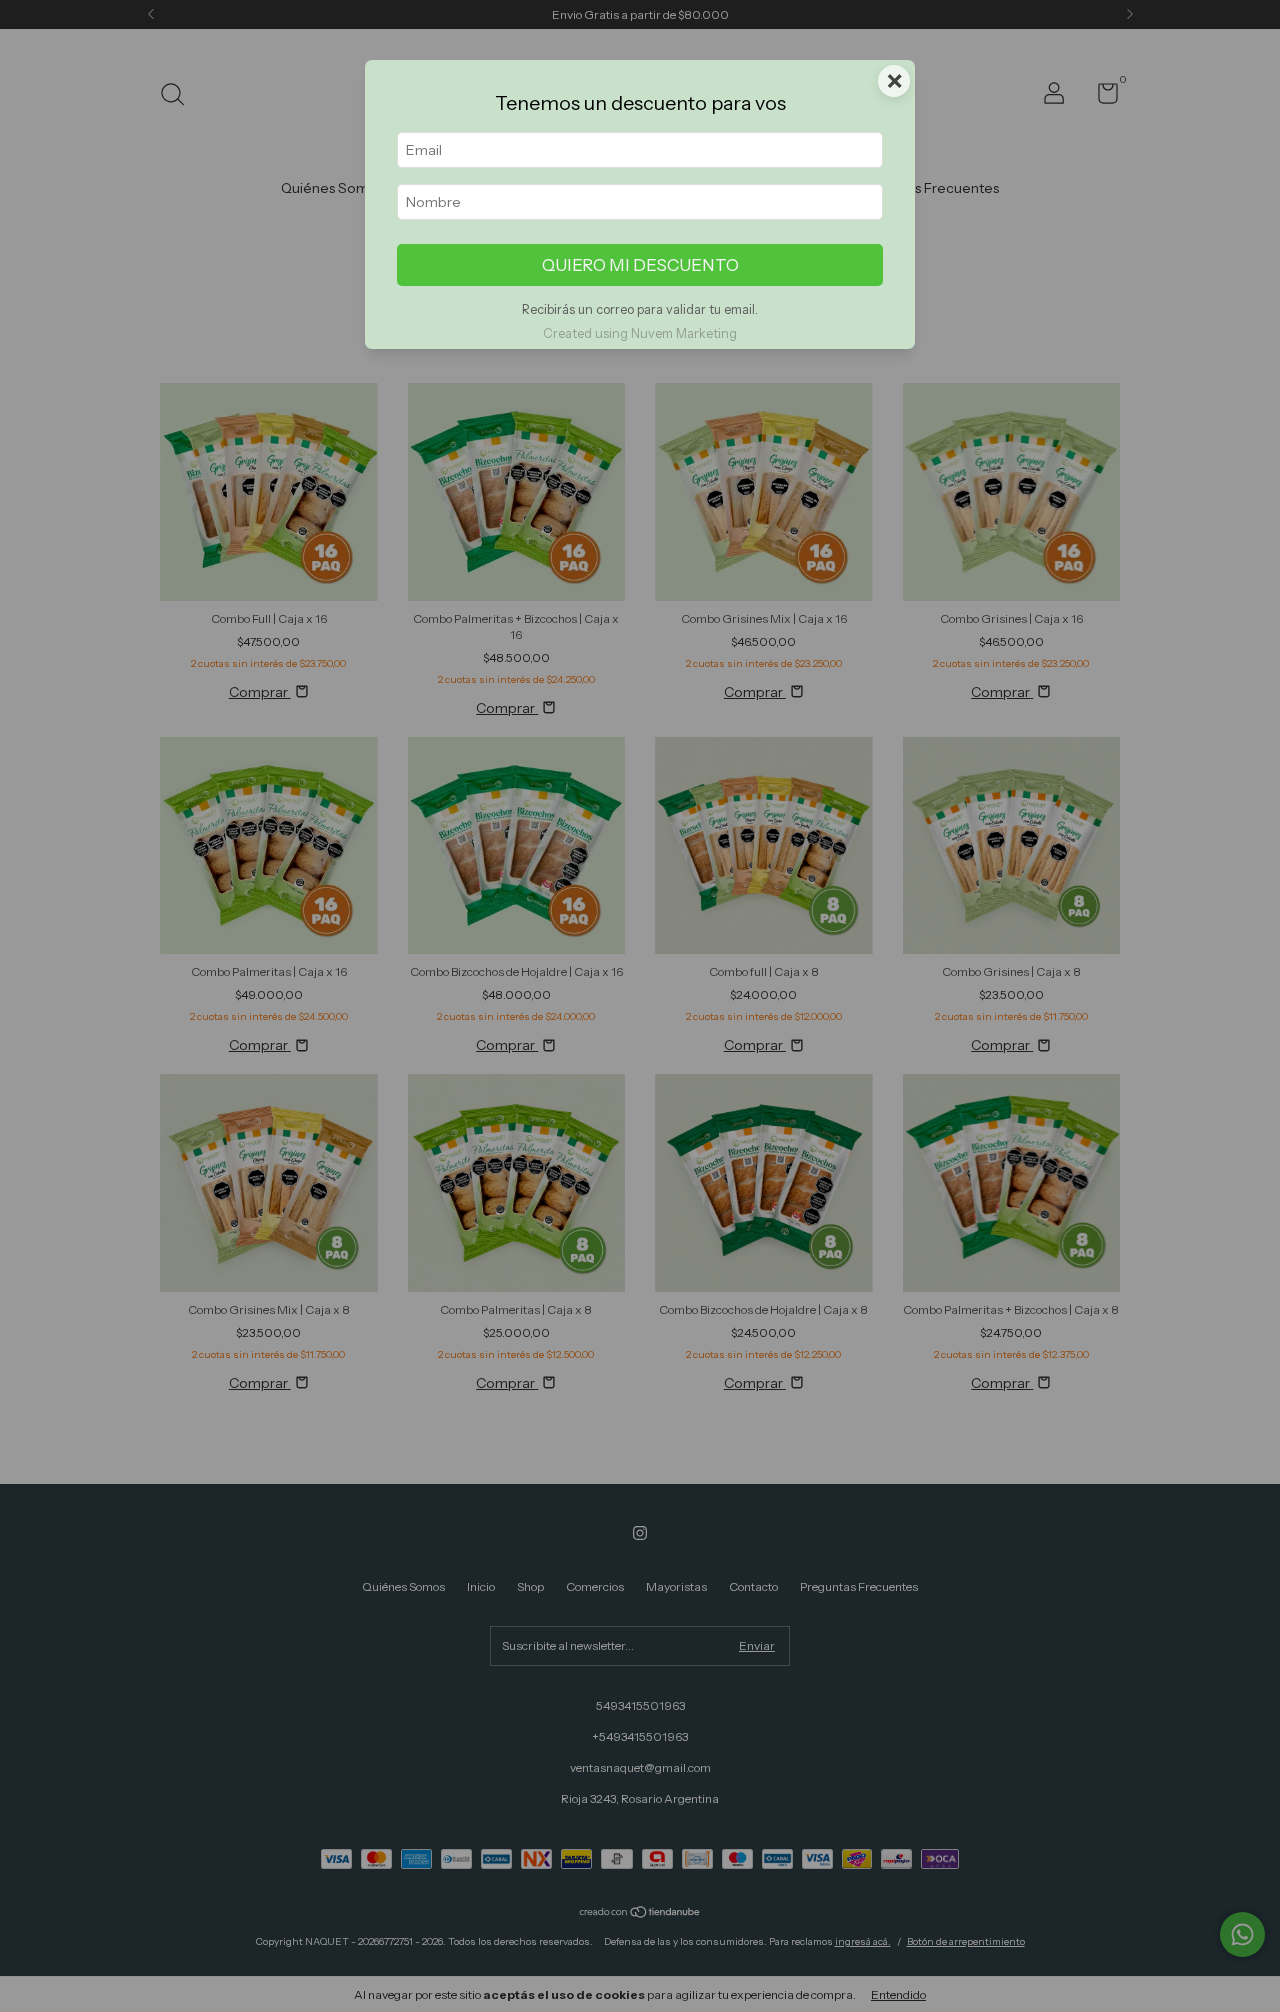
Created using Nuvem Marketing (640, 333)
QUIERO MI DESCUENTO (640, 265)
